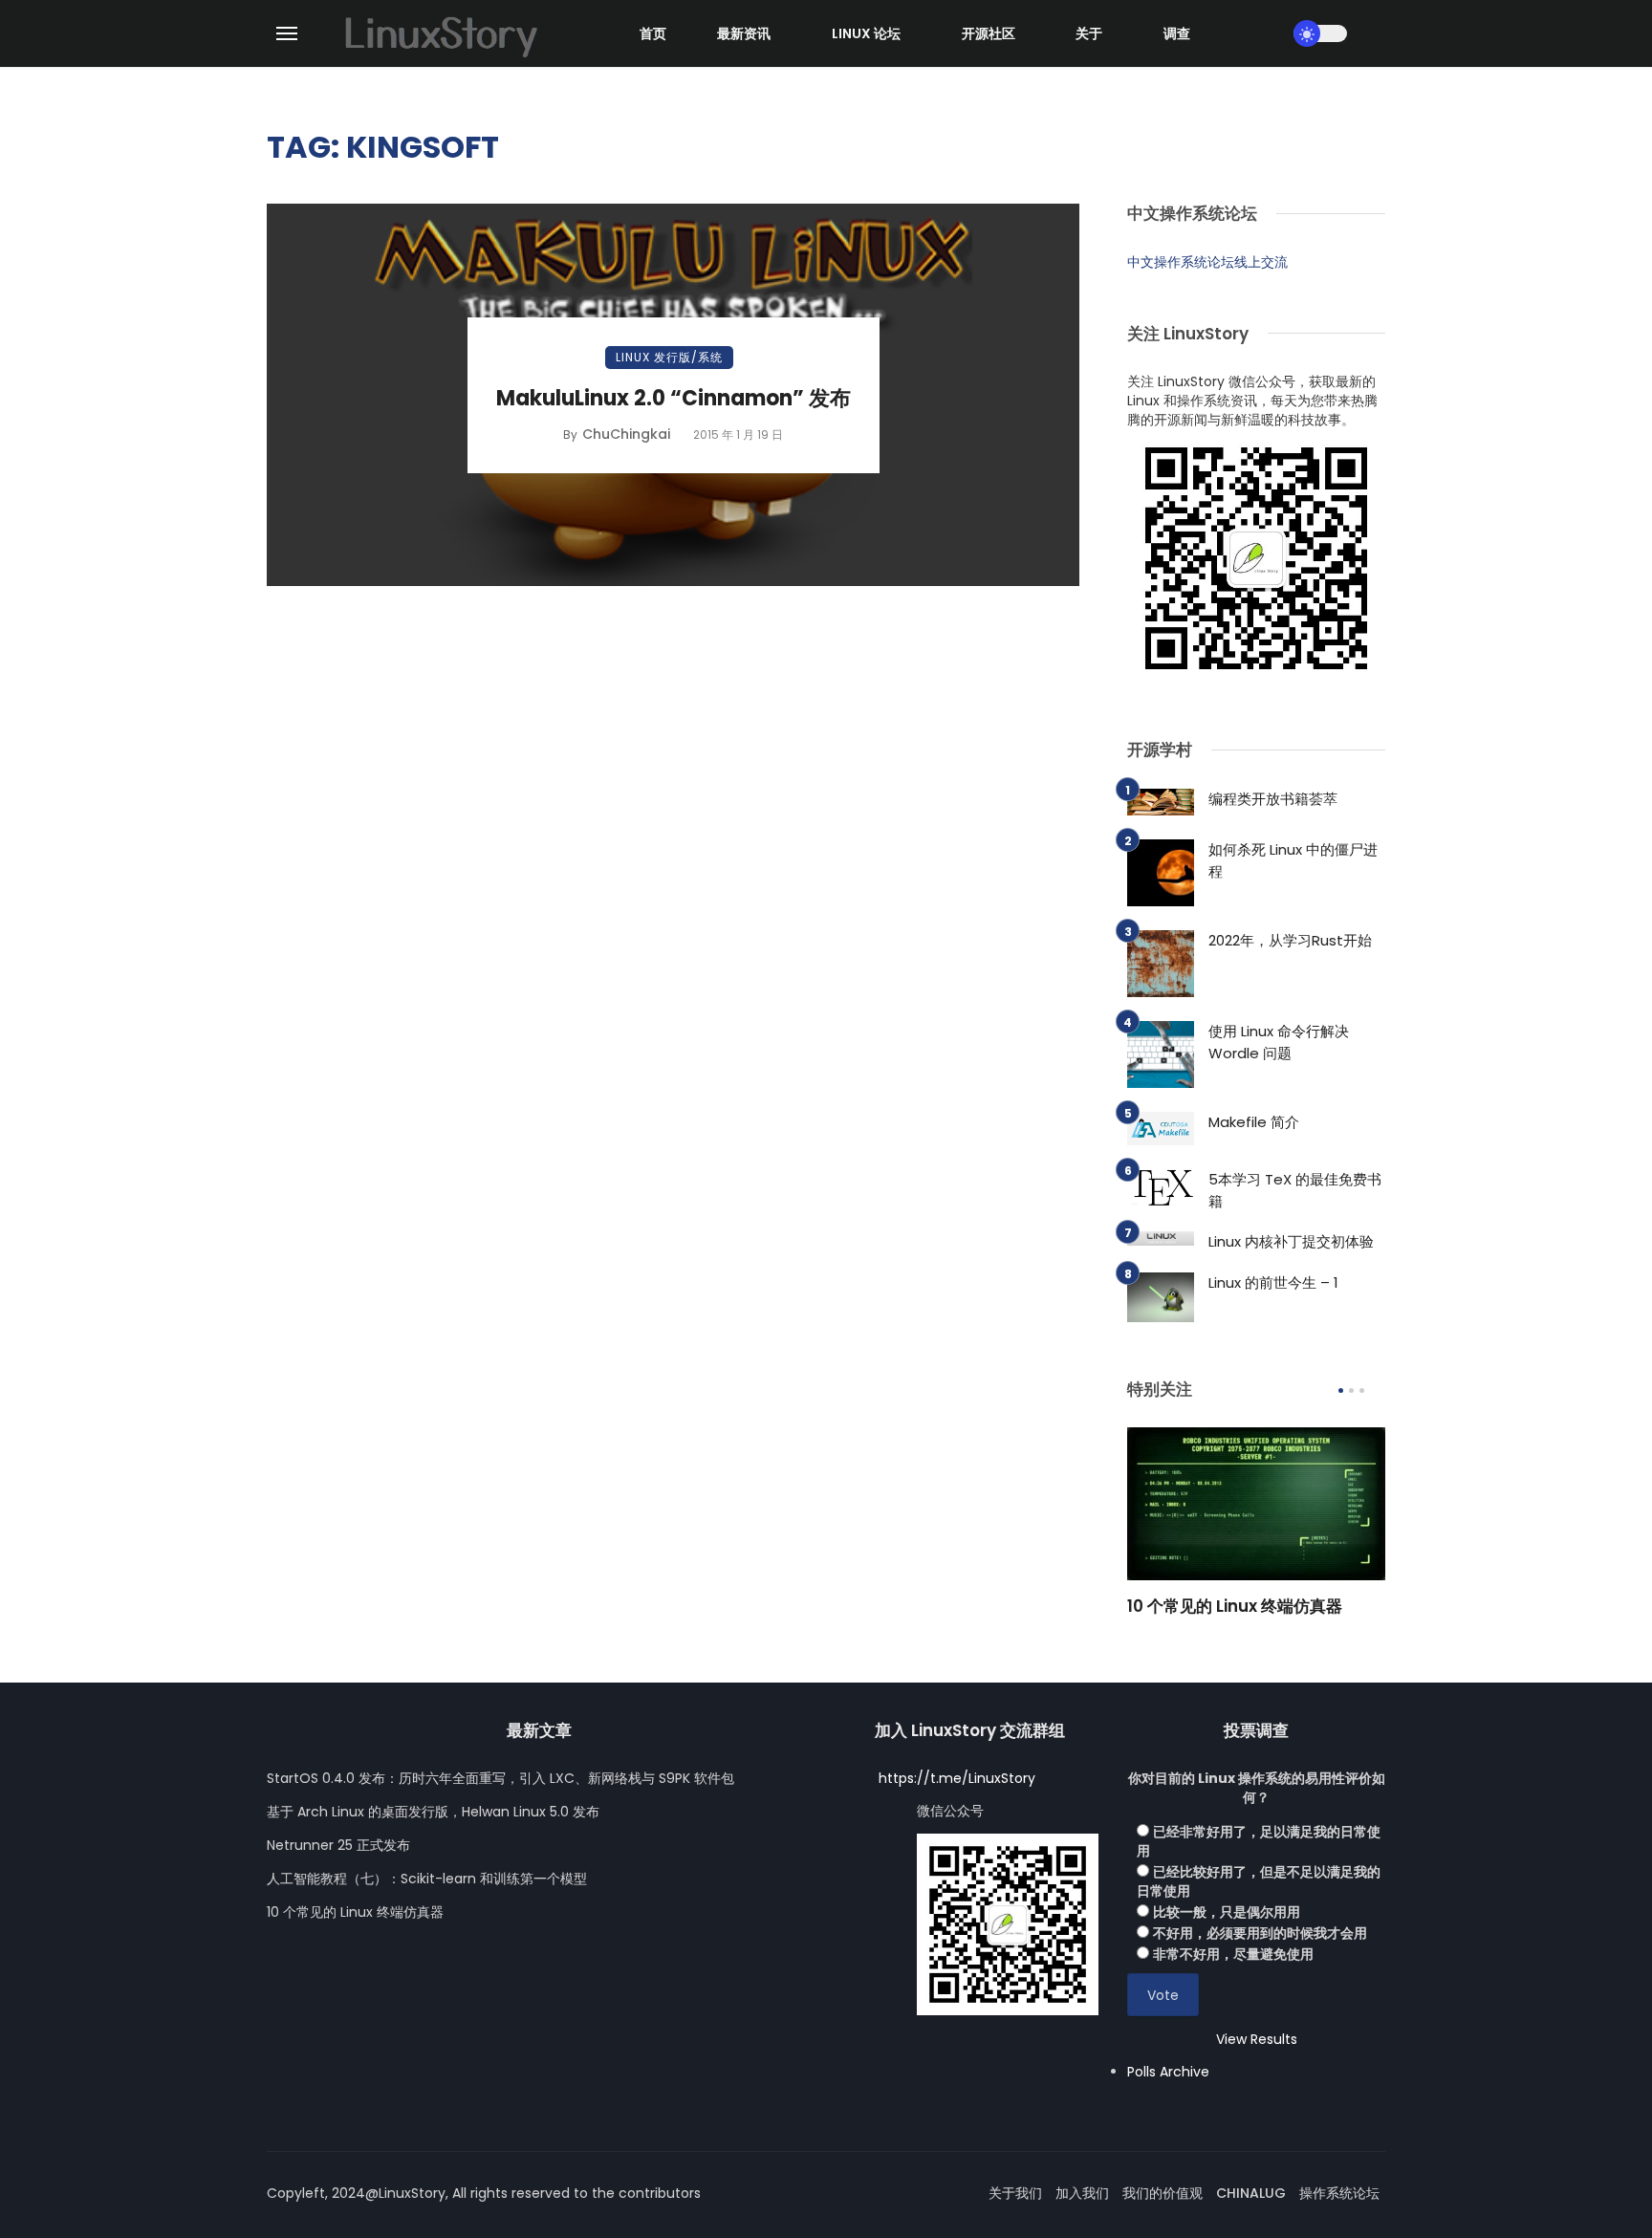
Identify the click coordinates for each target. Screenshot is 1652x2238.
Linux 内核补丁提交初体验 (1291, 1241)
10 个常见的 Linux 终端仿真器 (1235, 1606)
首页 (653, 33)
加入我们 (1082, 2193)
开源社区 (989, 33)
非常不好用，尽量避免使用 (1233, 1954)
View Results (1257, 2039)
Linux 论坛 (866, 33)
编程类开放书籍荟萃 (1273, 799)
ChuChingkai (626, 434)
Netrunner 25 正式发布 (338, 1845)
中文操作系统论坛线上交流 (1207, 262)
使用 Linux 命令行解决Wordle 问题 (1279, 1042)
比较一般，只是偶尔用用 (1227, 1912)
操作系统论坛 (1339, 2193)
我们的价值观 (1163, 2193)
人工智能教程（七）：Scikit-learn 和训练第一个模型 (427, 1879)
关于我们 (1015, 2193)
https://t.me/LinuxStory (957, 1778)
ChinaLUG (1251, 2193)
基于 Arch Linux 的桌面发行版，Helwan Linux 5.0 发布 (433, 1812)
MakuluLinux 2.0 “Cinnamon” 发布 (674, 398)
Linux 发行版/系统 (669, 357)
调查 (1177, 33)
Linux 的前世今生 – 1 (1273, 1282)
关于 (1089, 33)
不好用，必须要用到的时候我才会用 (1260, 1933)
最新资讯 (744, 33)
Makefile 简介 (1254, 1122)
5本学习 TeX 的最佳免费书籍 (1295, 1190)
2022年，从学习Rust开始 (1290, 940)
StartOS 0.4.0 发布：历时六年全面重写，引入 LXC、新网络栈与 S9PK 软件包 (500, 1778)
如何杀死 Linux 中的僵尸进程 (1293, 860)
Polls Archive (1168, 2072)
